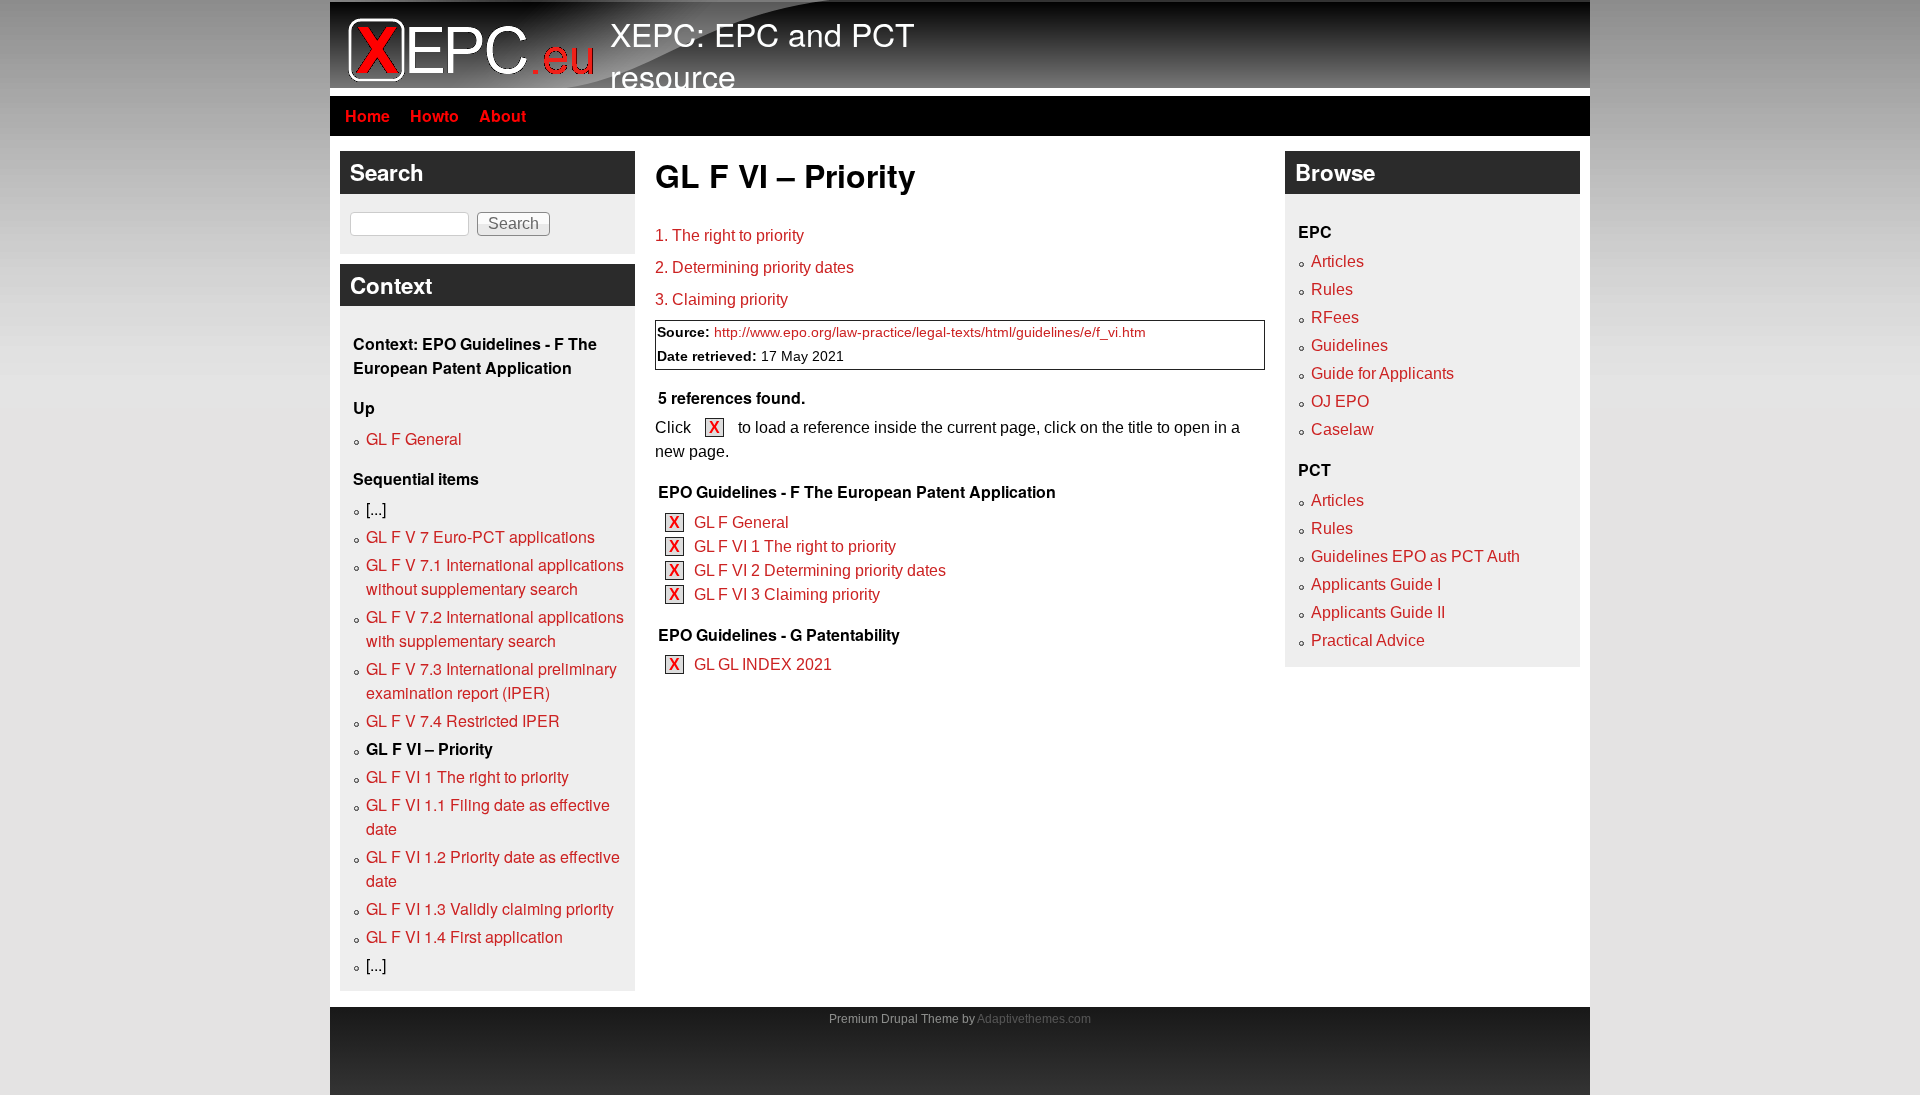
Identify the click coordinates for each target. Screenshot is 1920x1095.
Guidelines (1349, 345)
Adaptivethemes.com (1034, 1019)
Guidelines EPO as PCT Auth (1415, 556)
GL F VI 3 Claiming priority (787, 594)
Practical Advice (1368, 640)
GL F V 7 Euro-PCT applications (480, 536)
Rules (1332, 289)
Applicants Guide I (1376, 584)
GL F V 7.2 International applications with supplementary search (495, 628)
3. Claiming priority (721, 299)
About (502, 115)
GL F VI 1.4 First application (464, 936)
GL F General (741, 522)
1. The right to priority (729, 235)
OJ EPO (1340, 401)
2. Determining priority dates (754, 267)
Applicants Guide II (1378, 612)
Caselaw (1342, 429)
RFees (1335, 317)
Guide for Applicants (1382, 373)
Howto (434, 115)
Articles (1337, 261)
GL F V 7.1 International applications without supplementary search (495, 576)
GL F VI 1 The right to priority (795, 546)
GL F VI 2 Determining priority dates (820, 570)
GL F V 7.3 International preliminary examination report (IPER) (491, 680)
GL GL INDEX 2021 (763, 664)
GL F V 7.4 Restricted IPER (463, 720)
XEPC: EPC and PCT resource (762, 54)
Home (367, 115)
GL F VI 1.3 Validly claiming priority (490, 908)
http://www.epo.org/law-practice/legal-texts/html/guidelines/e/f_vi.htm (930, 332)
